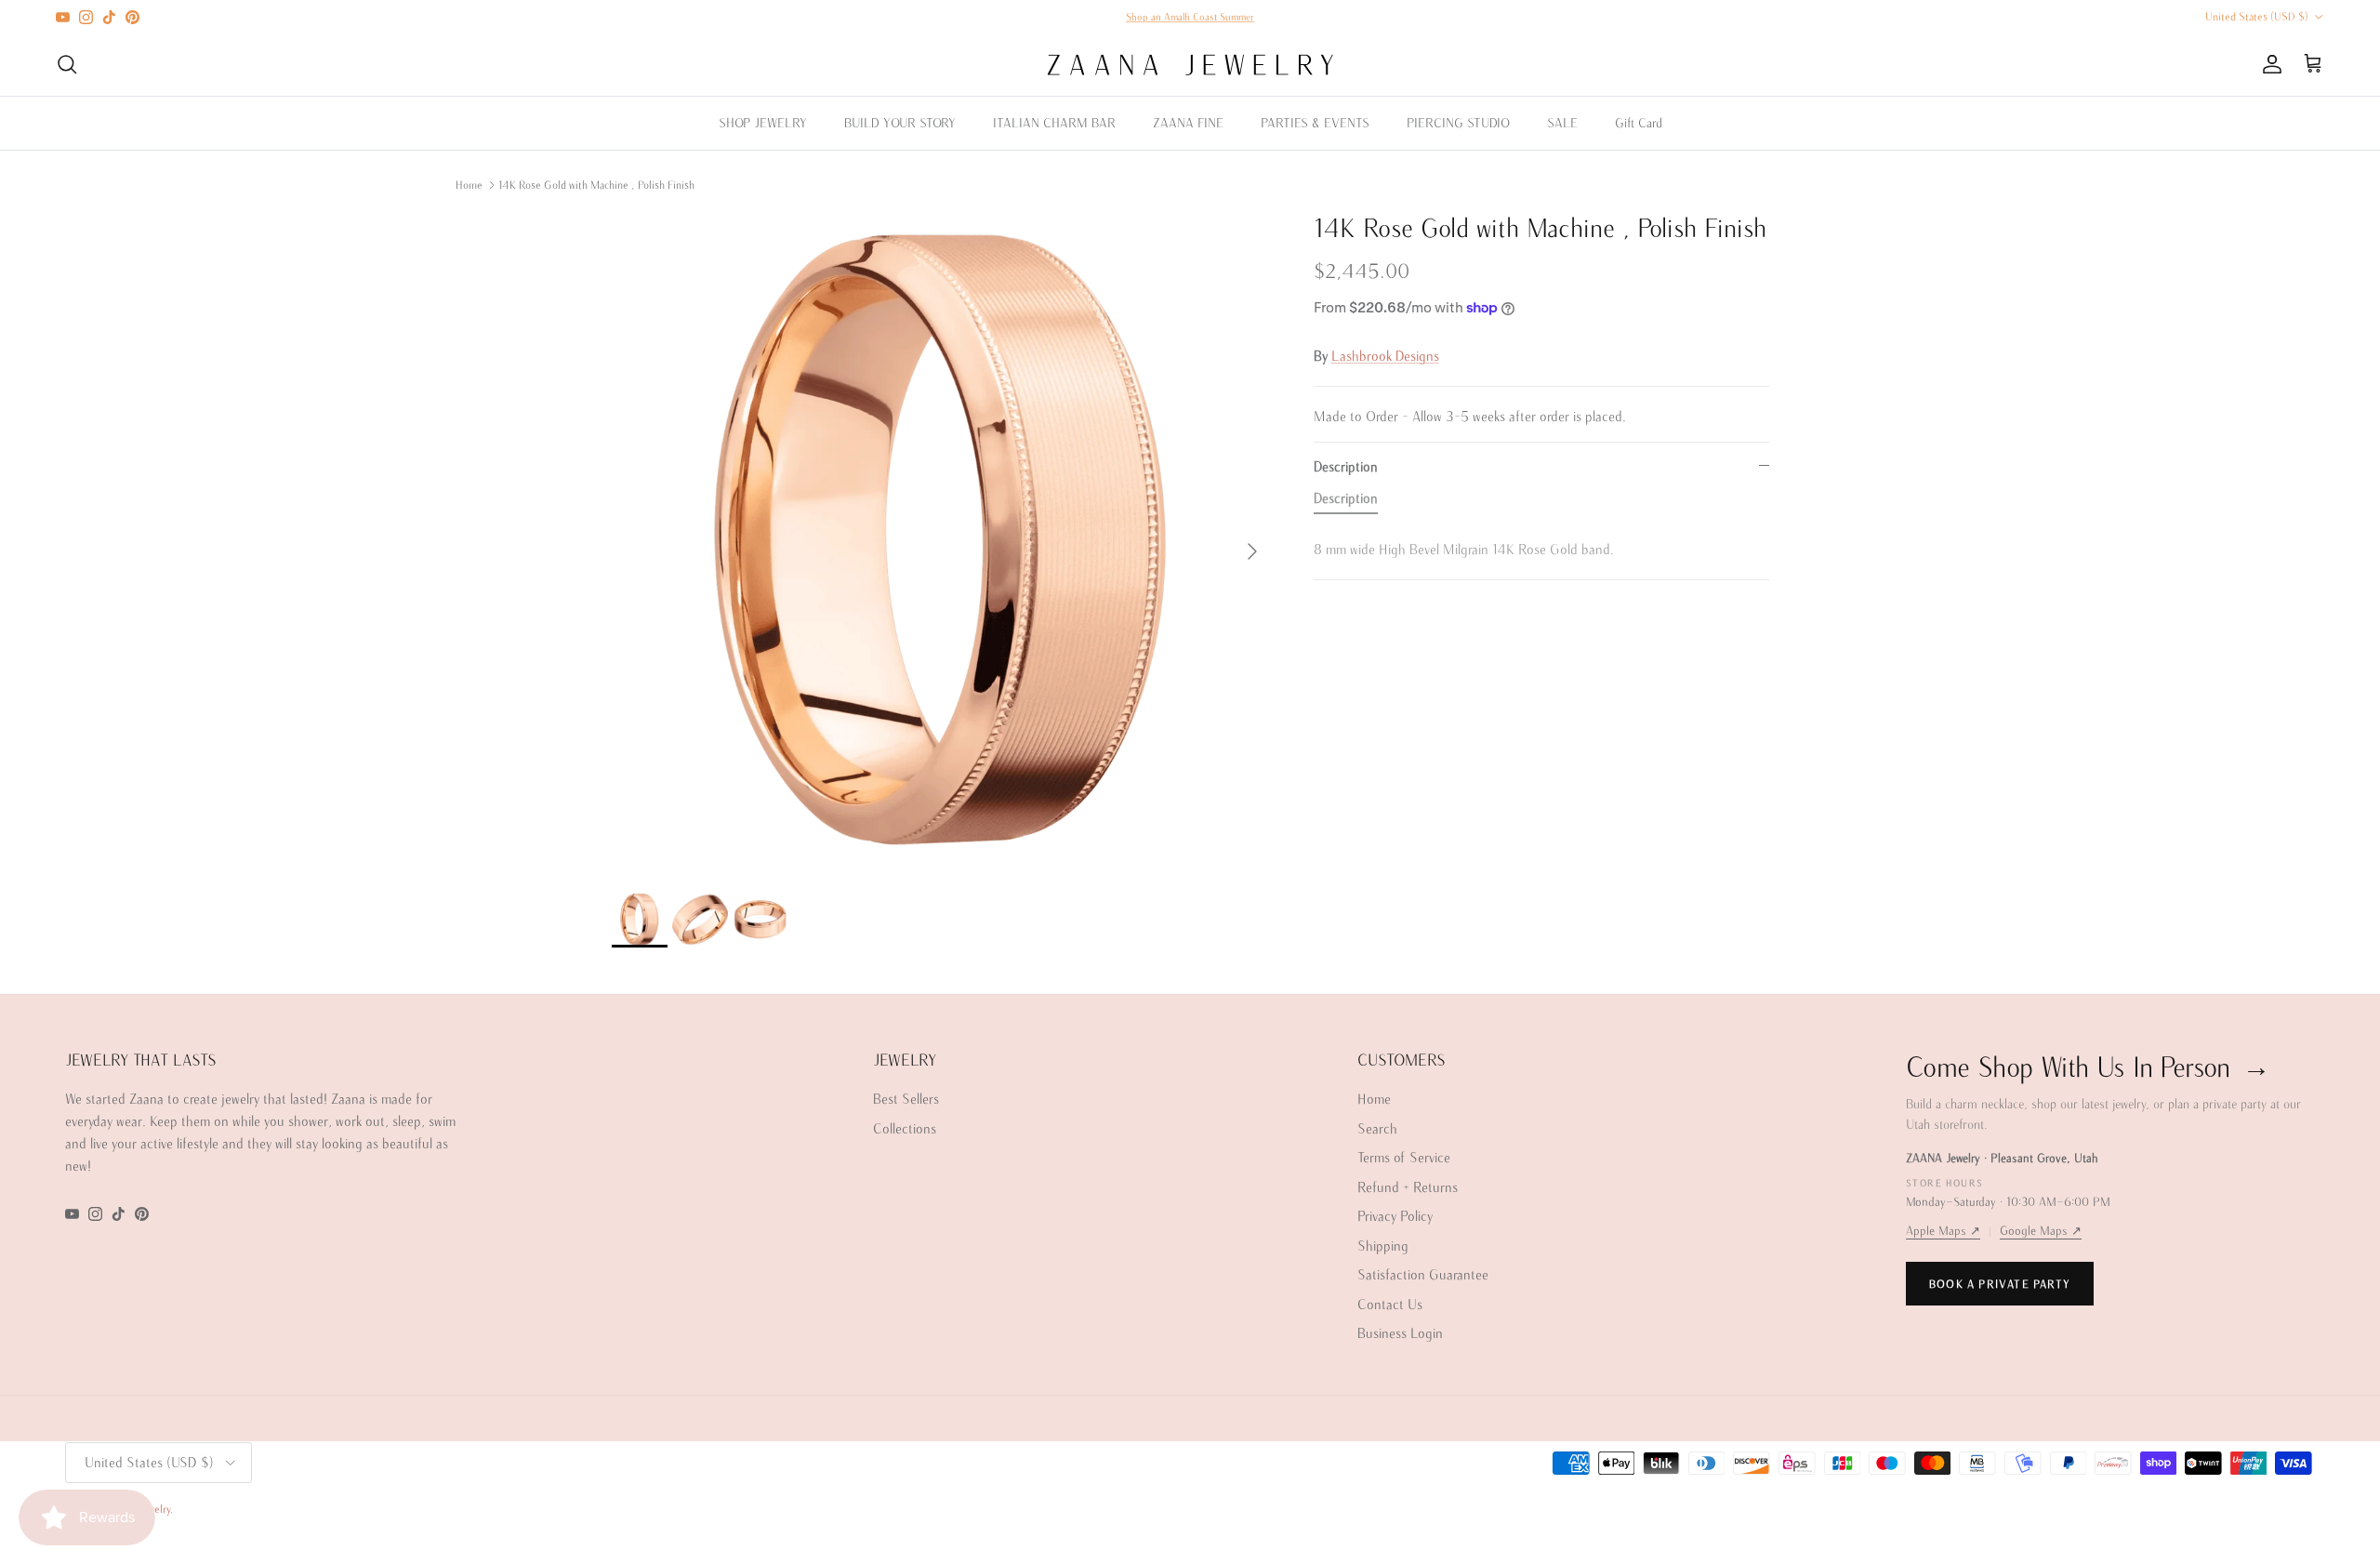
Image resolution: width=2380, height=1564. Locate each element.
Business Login (1400, 1333)
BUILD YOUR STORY (900, 123)
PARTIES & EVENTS (1315, 123)
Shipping (1383, 1246)
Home (469, 185)
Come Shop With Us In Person (2088, 1066)
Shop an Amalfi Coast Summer (1190, 17)
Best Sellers (906, 1099)
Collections (905, 1128)
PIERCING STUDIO (1458, 123)
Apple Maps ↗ (1943, 1231)
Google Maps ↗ (2041, 1231)
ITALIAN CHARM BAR (1054, 123)
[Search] (67, 64)
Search (1377, 1128)
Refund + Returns (1408, 1187)
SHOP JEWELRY (763, 123)
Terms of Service (1404, 1157)
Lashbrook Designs (1385, 356)
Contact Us (1390, 1304)
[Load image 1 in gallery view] (942, 543)
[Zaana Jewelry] (1190, 65)
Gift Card (1639, 123)
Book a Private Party (2000, 1284)
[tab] (1346, 502)
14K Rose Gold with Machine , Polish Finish (596, 185)
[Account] (2268, 64)
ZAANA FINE (1188, 123)
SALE (1562, 123)
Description (1346, 466)
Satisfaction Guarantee (1423, 1274)
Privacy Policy (1395, 1216)
